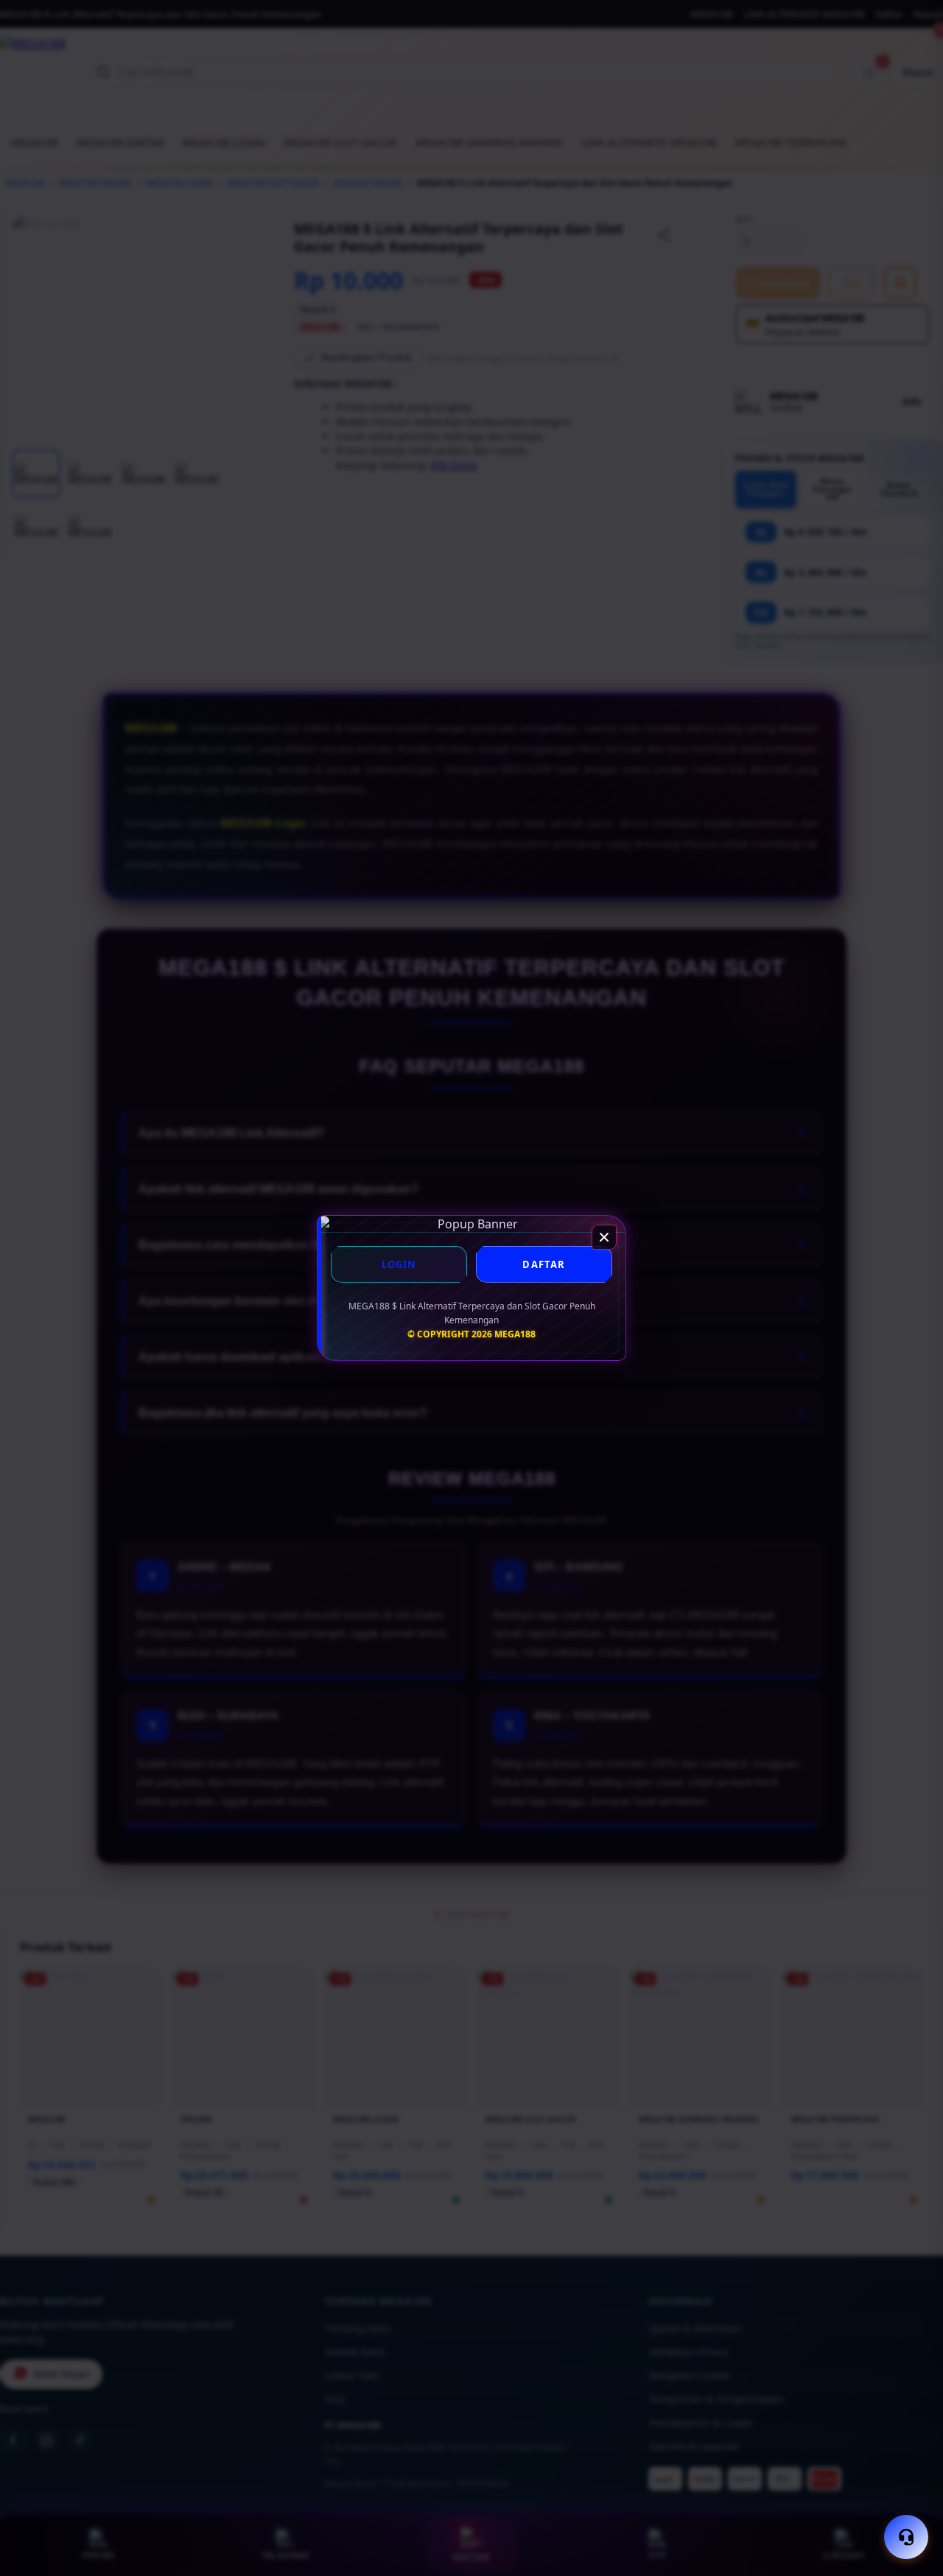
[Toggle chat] (906, 2537)
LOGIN (399, 1264)
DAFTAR (544, 1264)
